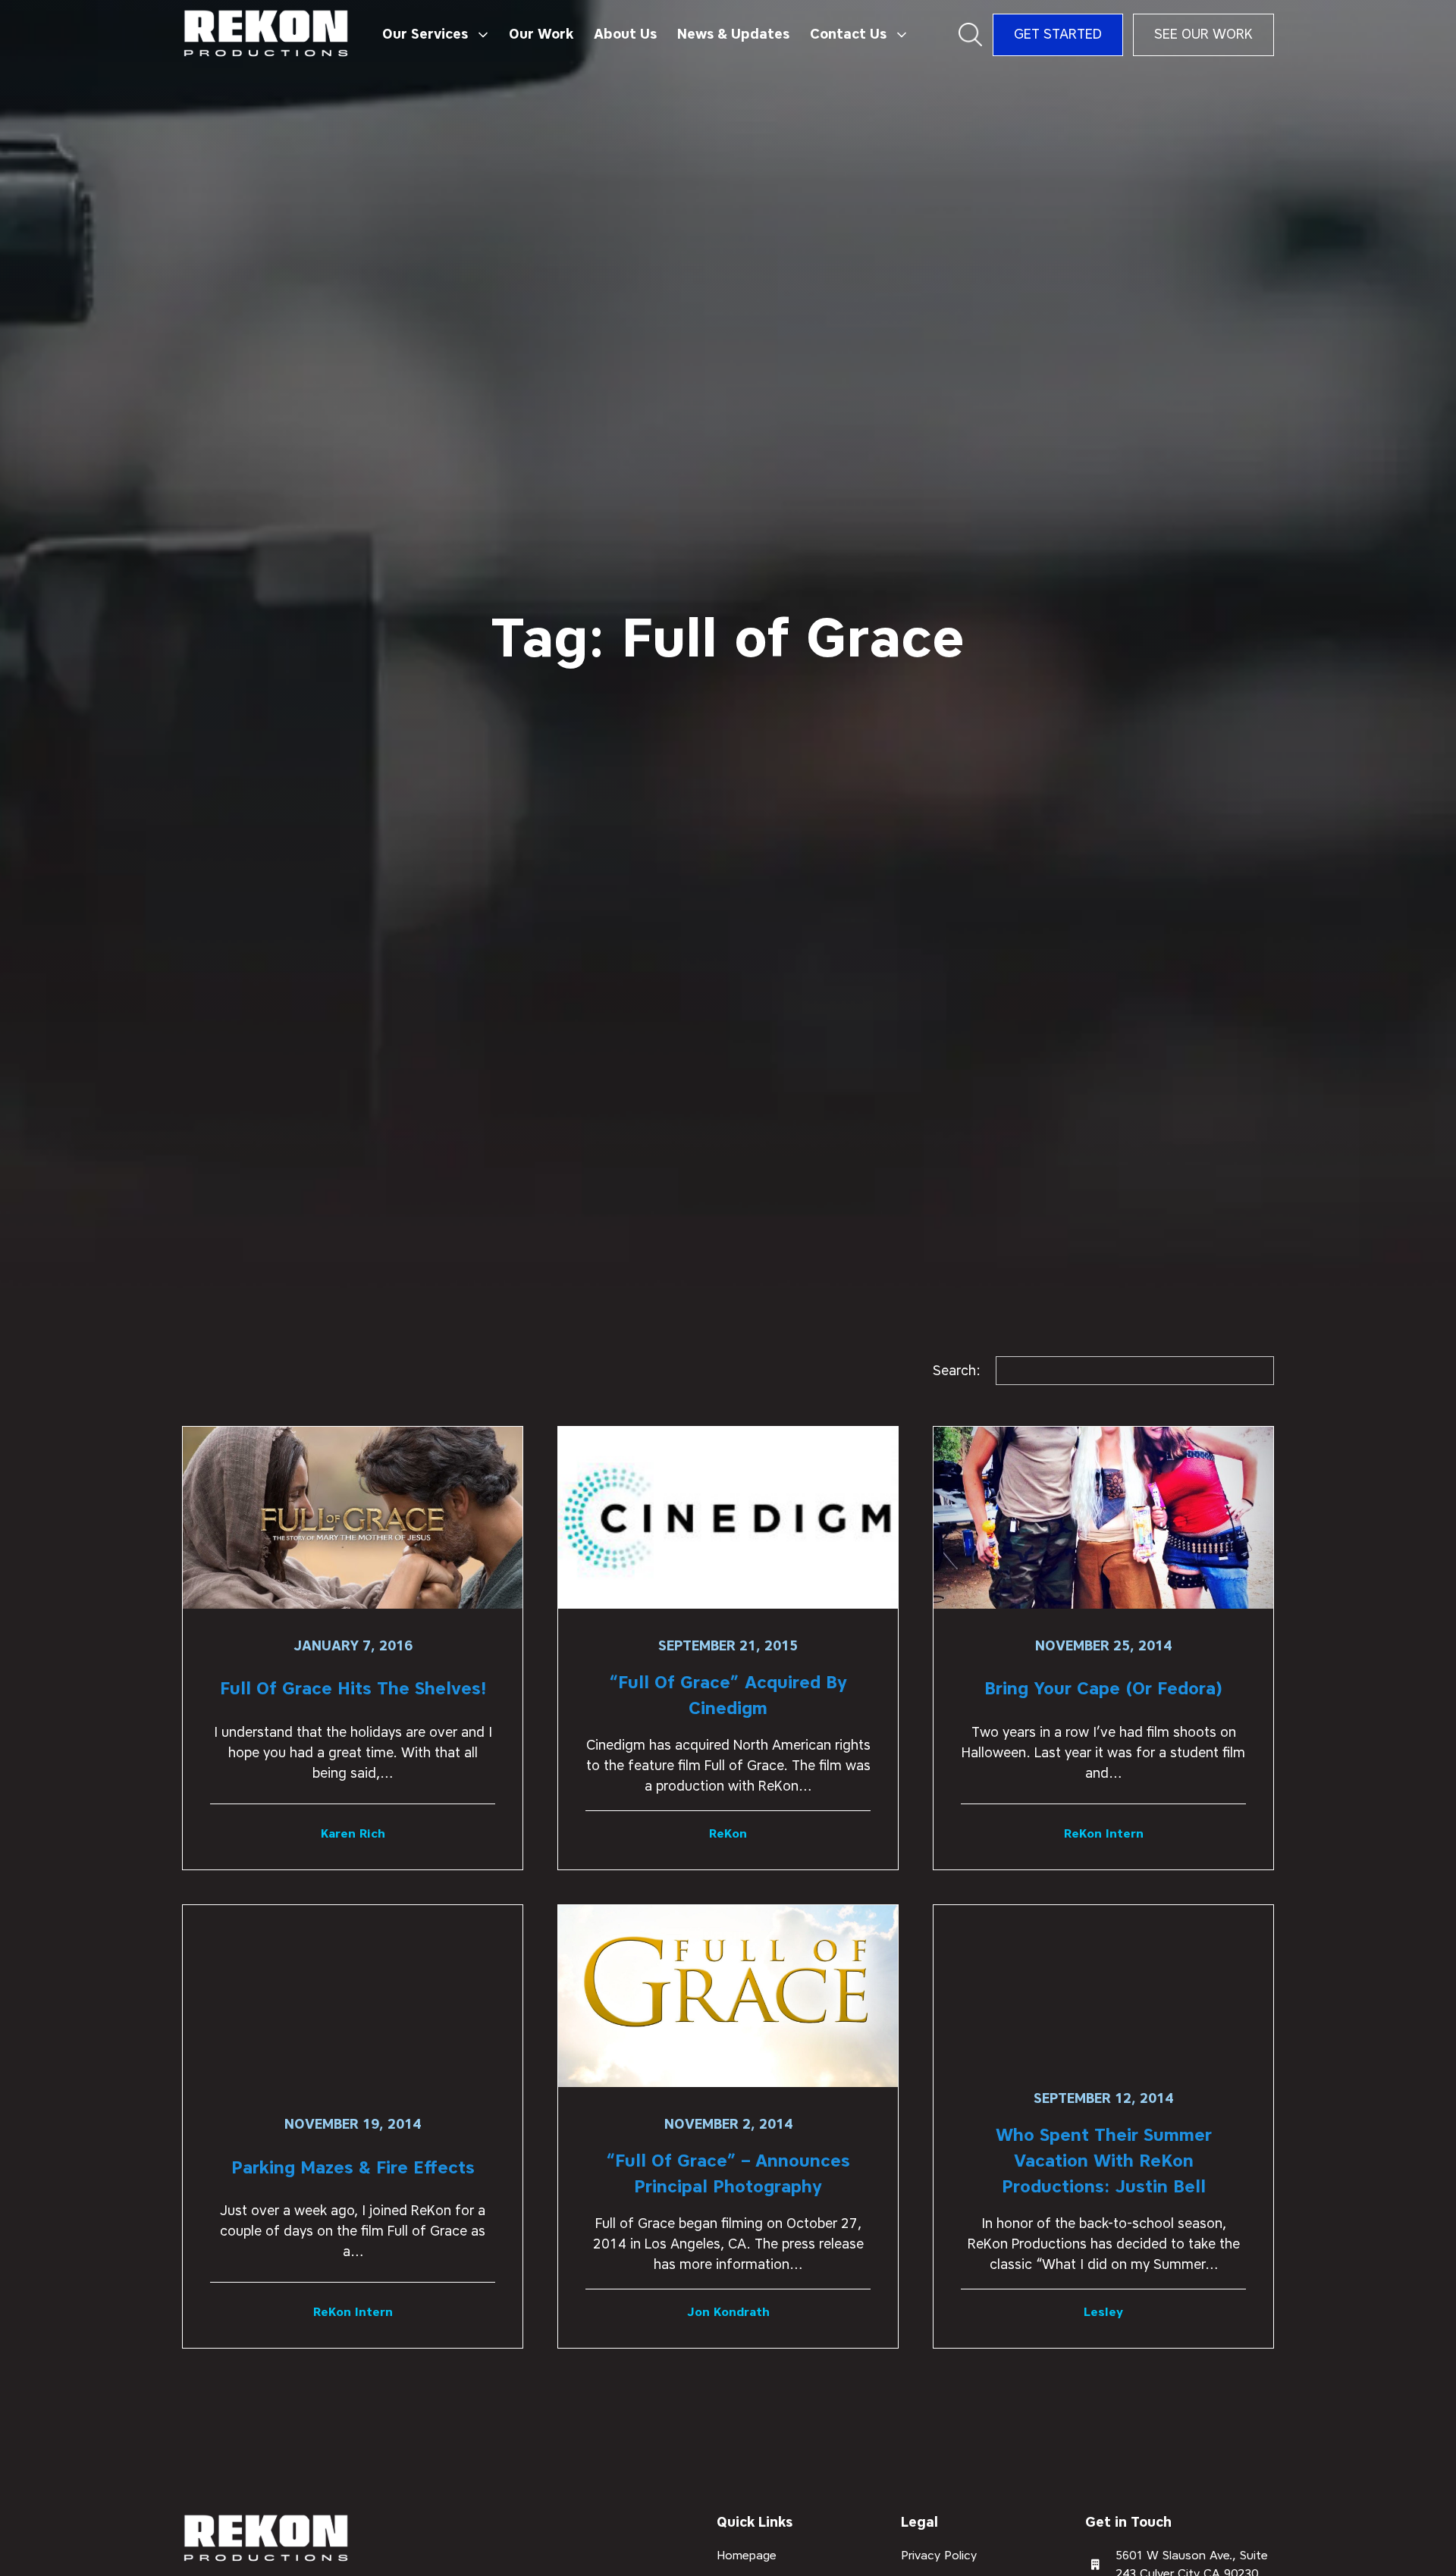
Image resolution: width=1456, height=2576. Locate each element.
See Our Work (1203, 34)
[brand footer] (267, 2539)
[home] (267, 34)
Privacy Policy (939, 2555)
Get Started (1058, 34)
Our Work (541, 34)
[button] (435, 35)
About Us (625, 34)
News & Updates (733, 34)
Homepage (747, 2555)
